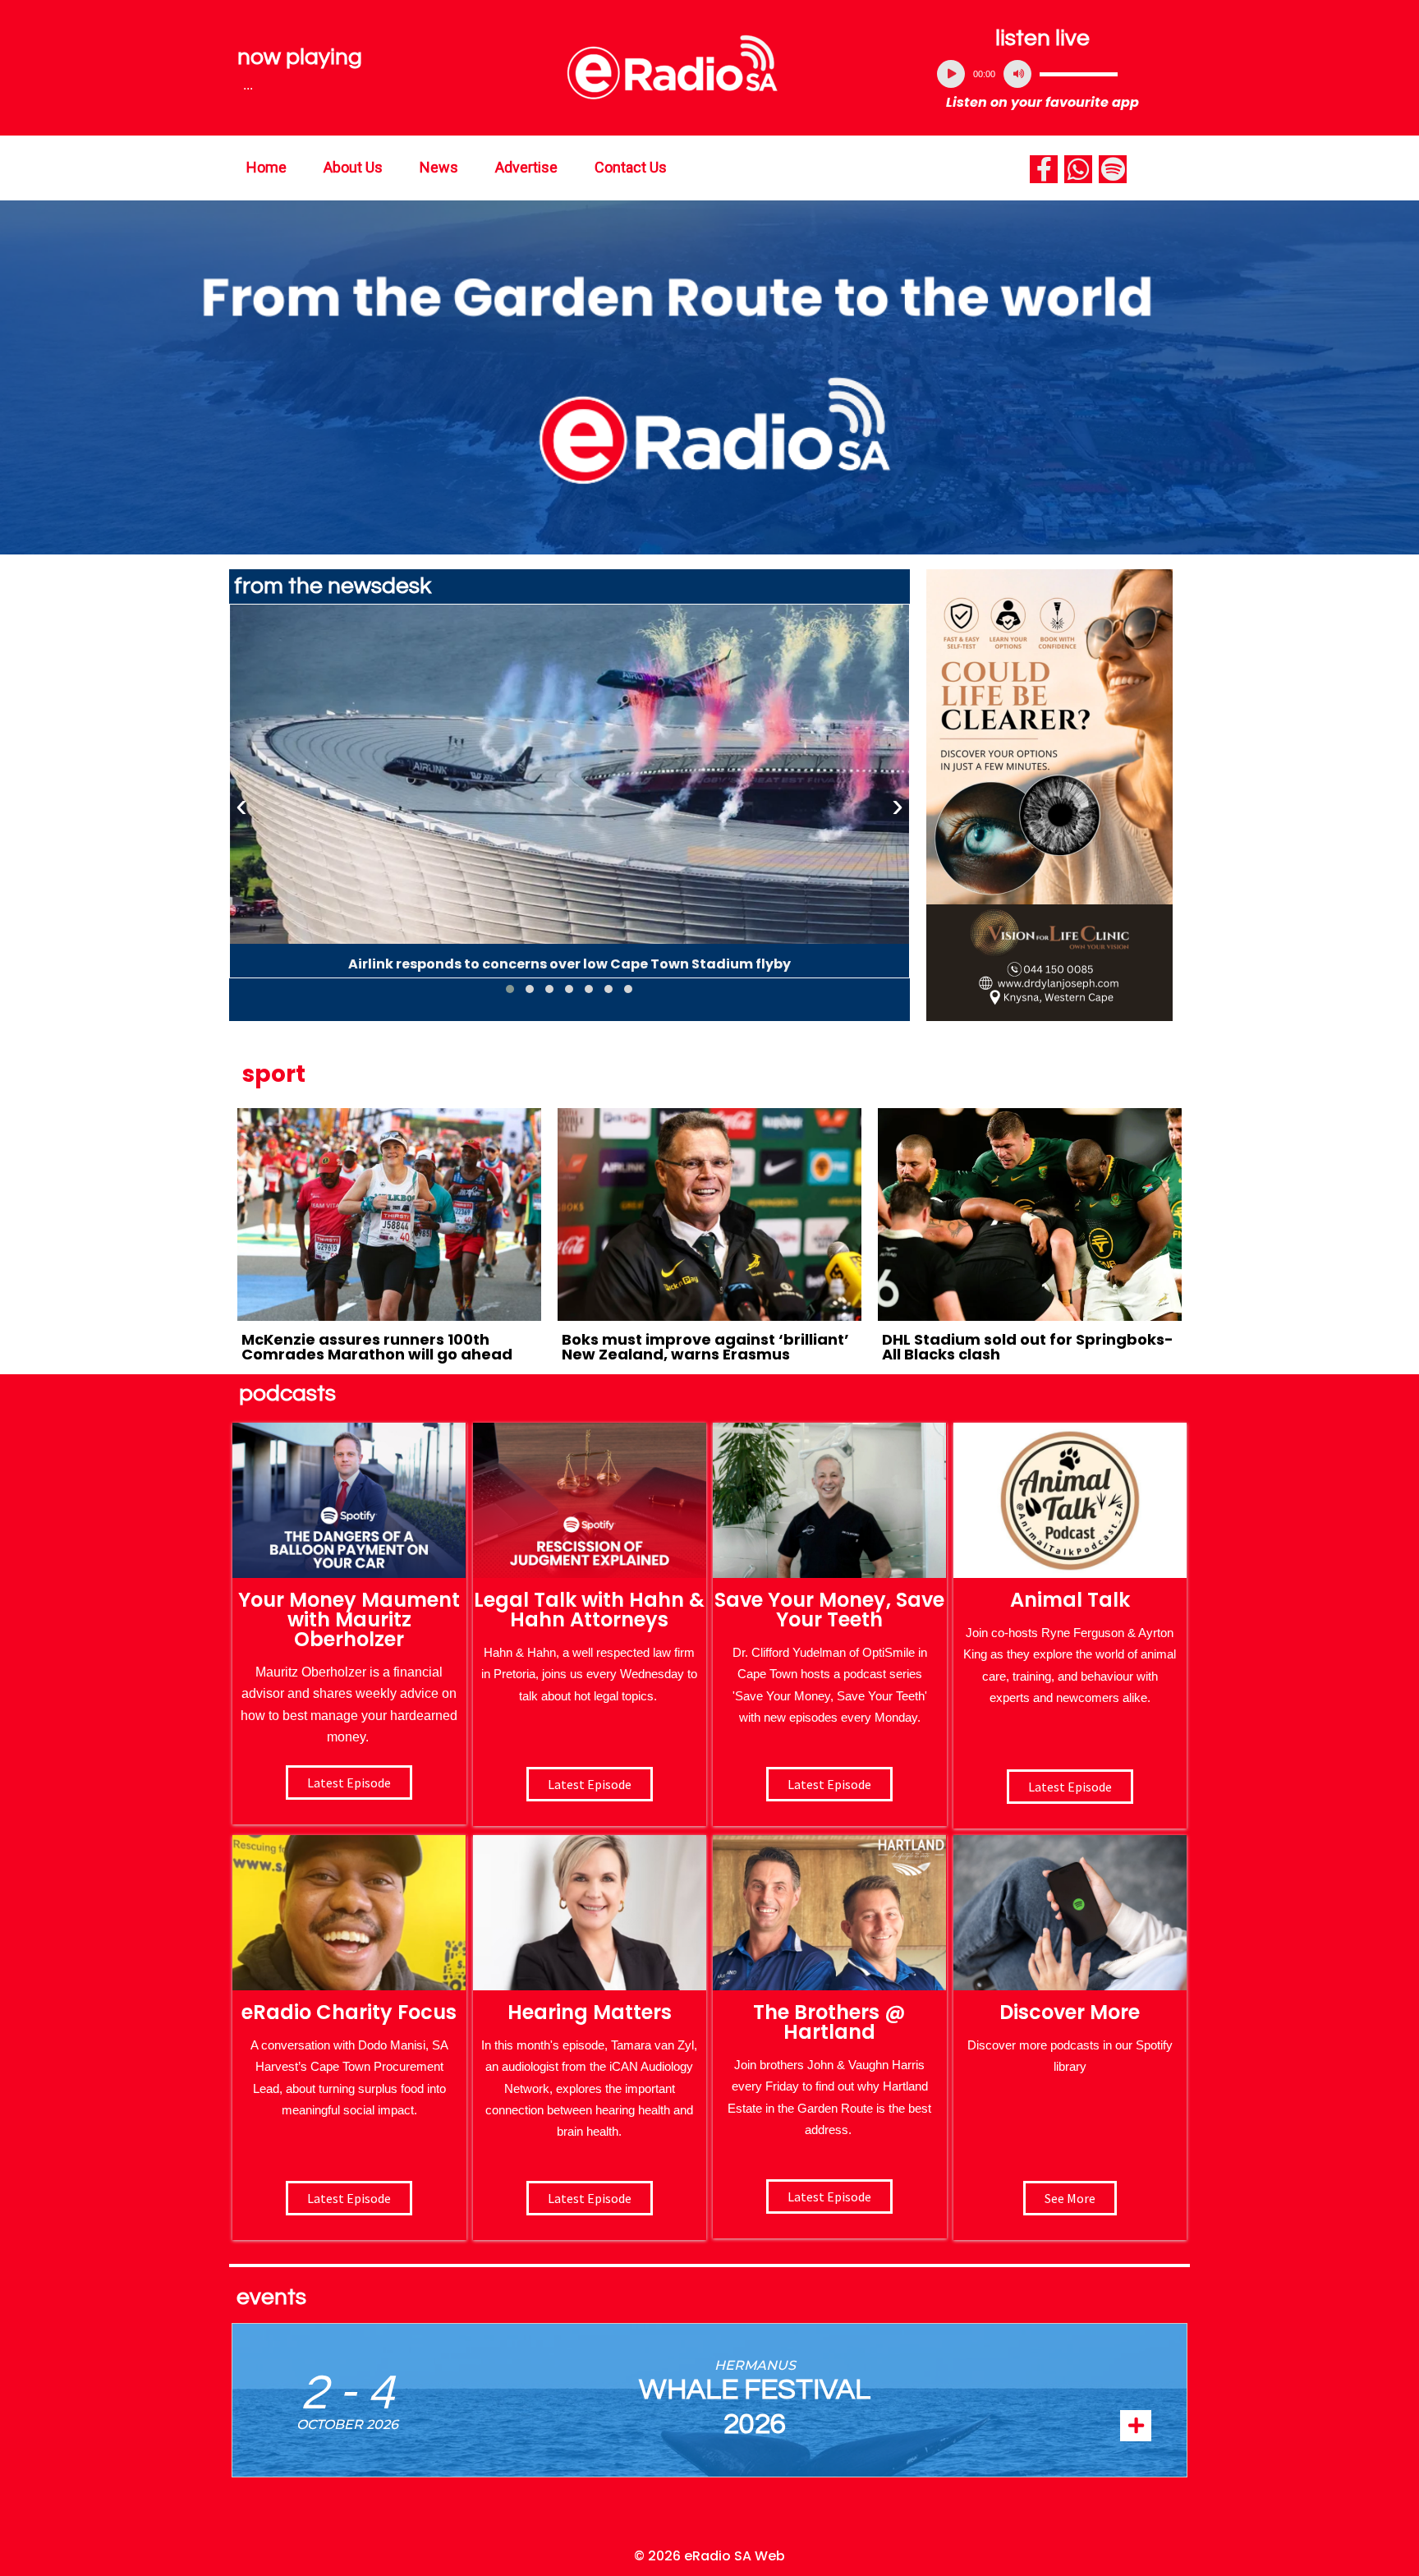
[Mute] (1017, 74)
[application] (1043, 74)
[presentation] (241, 806)
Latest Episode (829, 1784)
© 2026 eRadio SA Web (709, 2556)
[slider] (1079, 74)
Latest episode (349, 1782)
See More (1070, 2198)
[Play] (951, 74)
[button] (510, 989)
